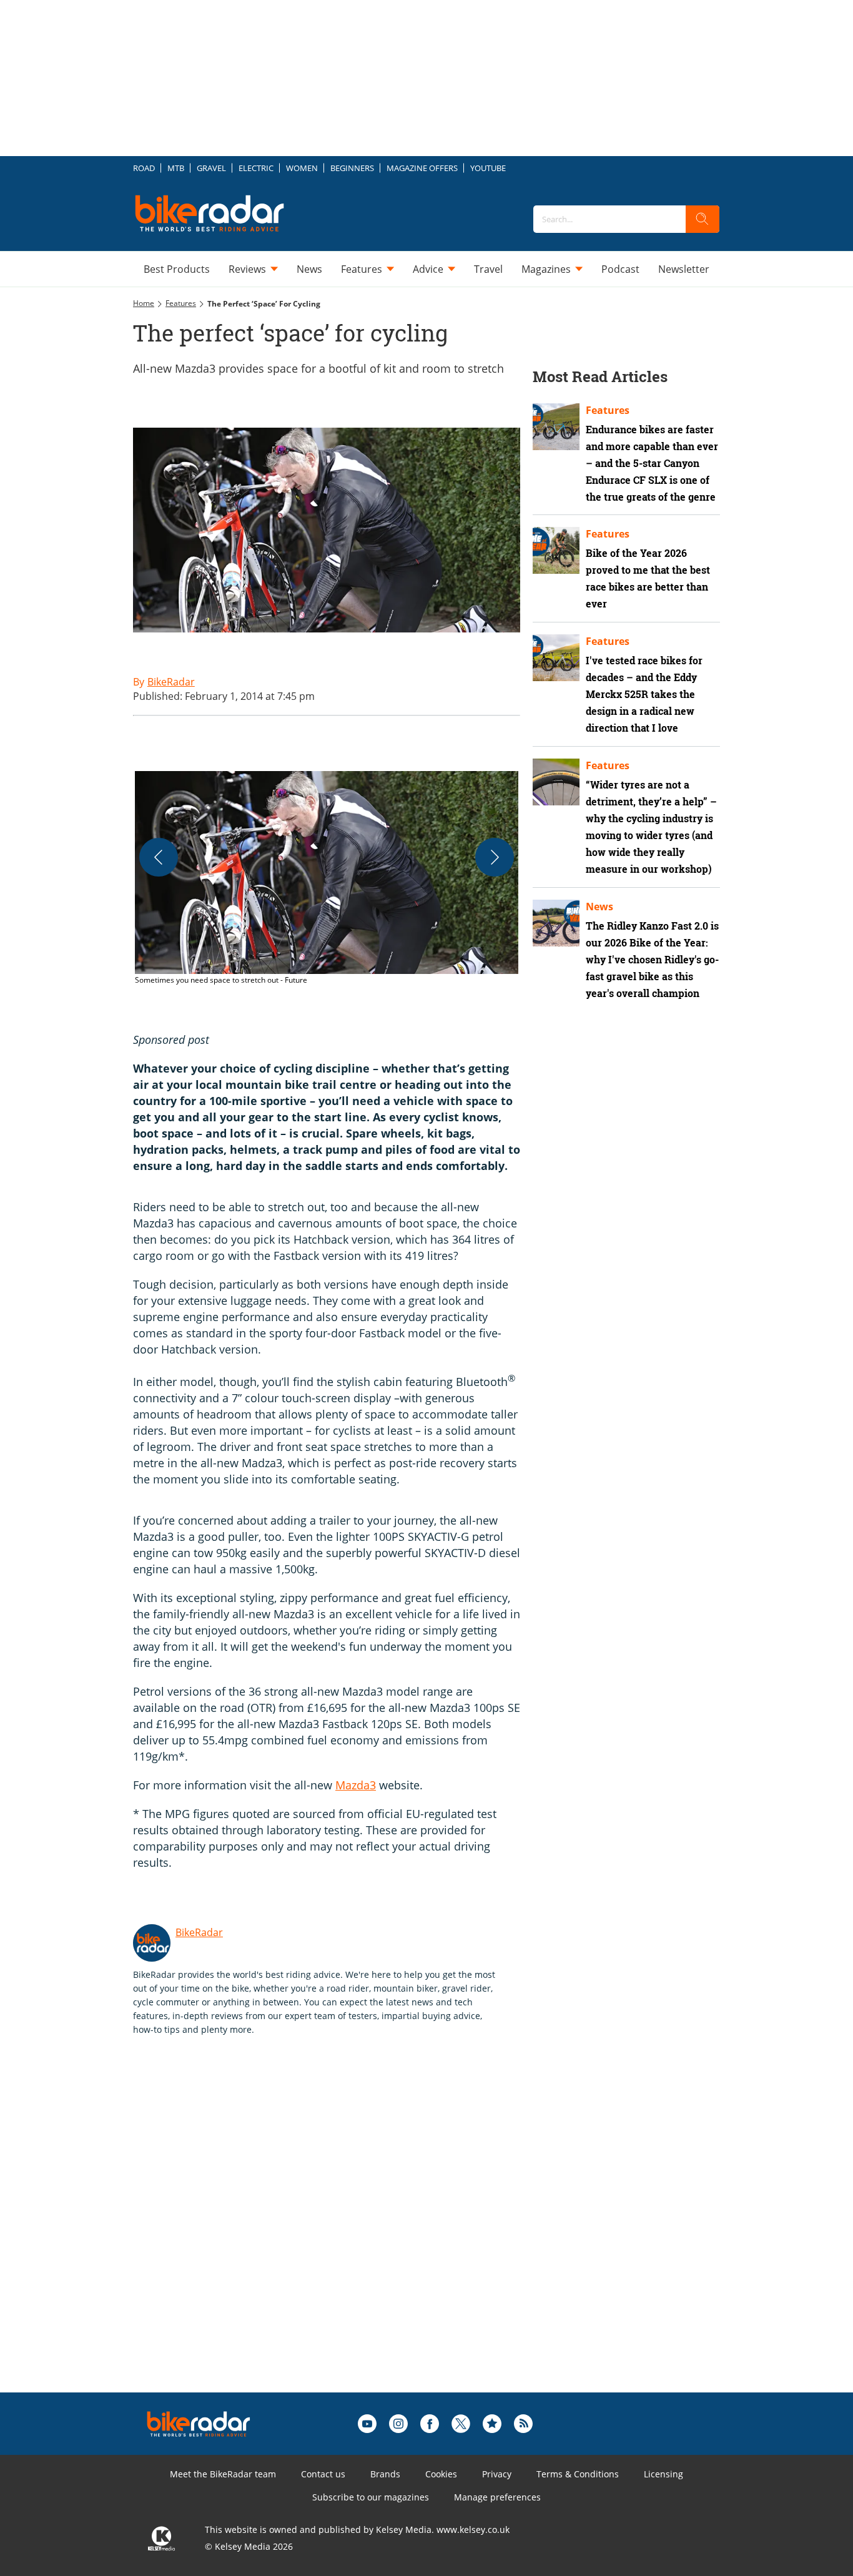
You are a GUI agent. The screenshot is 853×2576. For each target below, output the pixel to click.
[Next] (495, 857)
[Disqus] (339, 2234)
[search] (703, 219)
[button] (327, 878)
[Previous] (159, 857)
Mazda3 (356, 1785)
